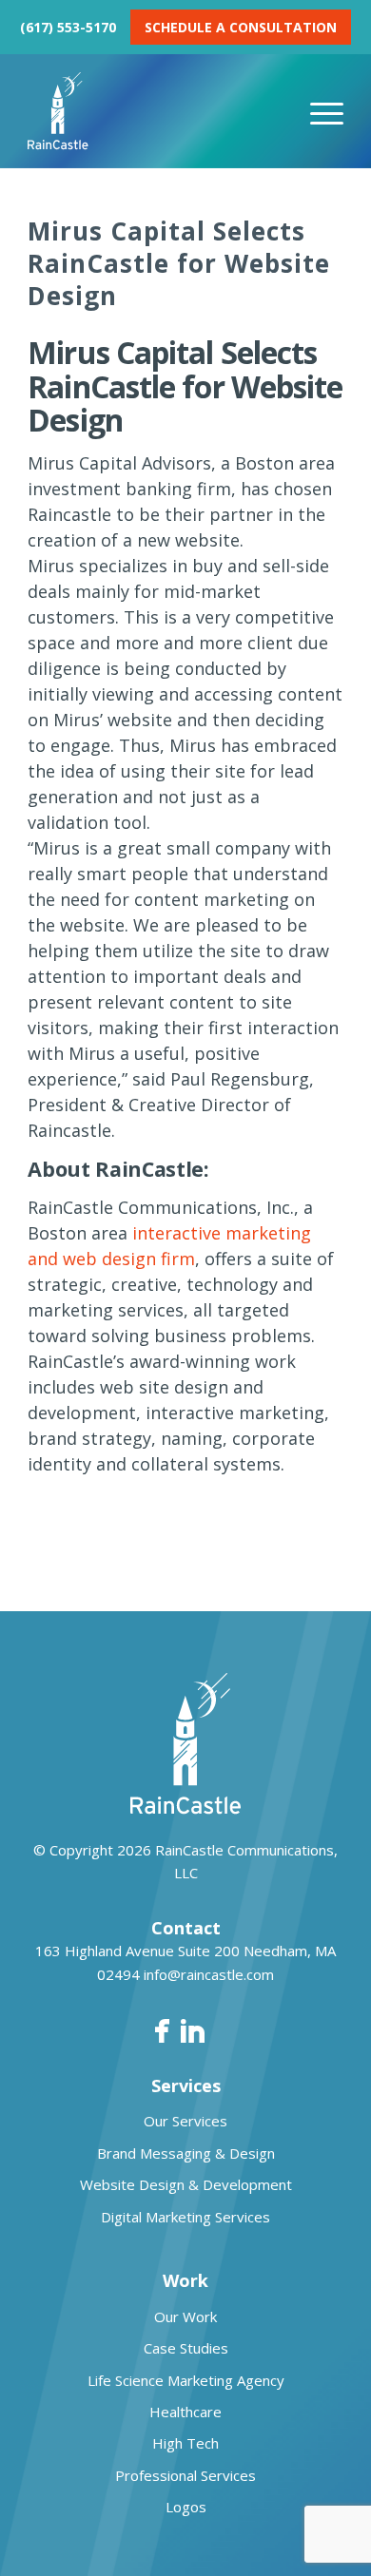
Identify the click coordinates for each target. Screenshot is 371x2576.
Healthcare (185, 2412)
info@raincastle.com (209, 1974)
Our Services (185, 2121)
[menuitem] (327, 111)
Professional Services (185, 2475)
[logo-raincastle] (154, 111)
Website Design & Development (186, 2184)
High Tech (185, 2443)
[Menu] (327, 111)
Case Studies (186, 2348)
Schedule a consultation (241, 27)
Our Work (185, 2316)
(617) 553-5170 (68, 27)
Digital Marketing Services (185, 2217)
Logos (186, 2507)
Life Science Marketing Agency (186, 2380)
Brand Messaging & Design (186, 2153)
